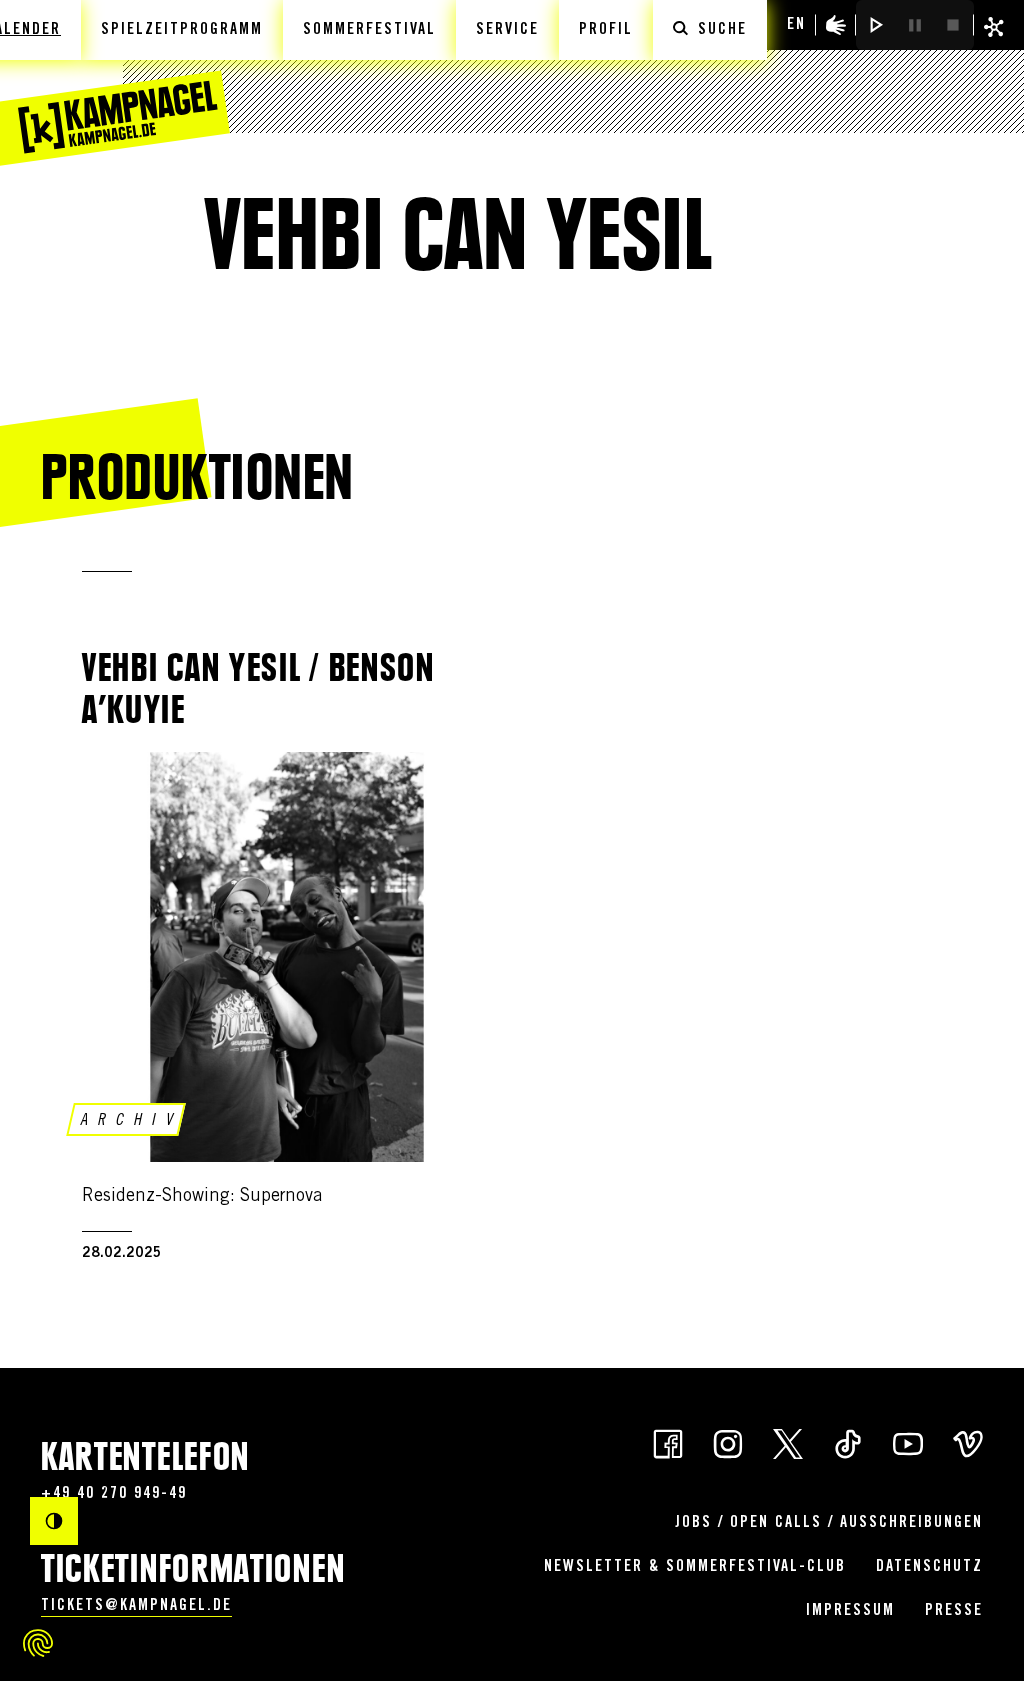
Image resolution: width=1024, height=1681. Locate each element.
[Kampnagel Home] (115, 83)
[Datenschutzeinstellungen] (38, 1643)
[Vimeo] (968, 1443)
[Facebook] (668, 1443)
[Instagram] (728, 1443)
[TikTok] (848, 1443)
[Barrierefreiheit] (836, 25)
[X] (788, 1443)
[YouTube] (908, 1443)
